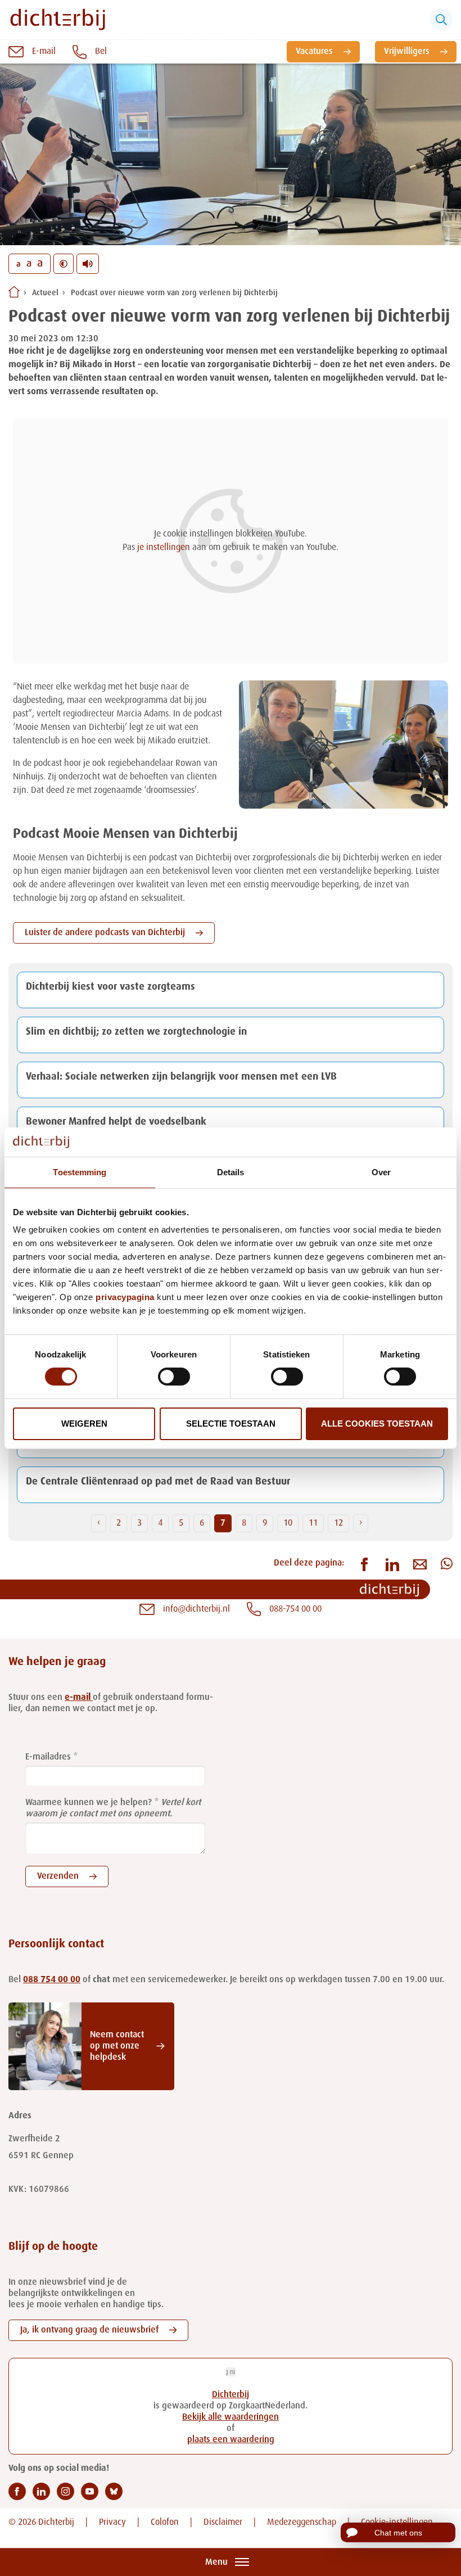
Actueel (45, 293)
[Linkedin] (41, 2491)
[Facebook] (17, 2491)
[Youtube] (90, 2491)
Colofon (165, 2523)
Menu (216, 2563)
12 (338, 1523)
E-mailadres (48, 1757)
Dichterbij (231, 2395)
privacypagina (125, 1297)
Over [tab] (381, 1172)
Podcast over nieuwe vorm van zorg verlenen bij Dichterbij (174, 293)
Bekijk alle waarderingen (231, 2417)
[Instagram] (65, 2491)
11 (313, 1523)
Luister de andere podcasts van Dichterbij (105, 933)
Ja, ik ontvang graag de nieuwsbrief (89, 2330)
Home (14, 292)
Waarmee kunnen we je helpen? (89, 1803)
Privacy (112, 2523)
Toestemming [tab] (80, 1172)
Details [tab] (231, 1172)
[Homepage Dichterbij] (58, 20)
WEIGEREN (84, 1424)
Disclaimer (223, 2523)
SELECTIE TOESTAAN (231, 1424)
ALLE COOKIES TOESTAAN (377, 1424)
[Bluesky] (114, 2491)
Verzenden (58, 1876)
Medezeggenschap (302, 2523)
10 (288, 1523)
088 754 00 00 (52, 1980)
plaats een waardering (231, 2440)
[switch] (174, 1377)
